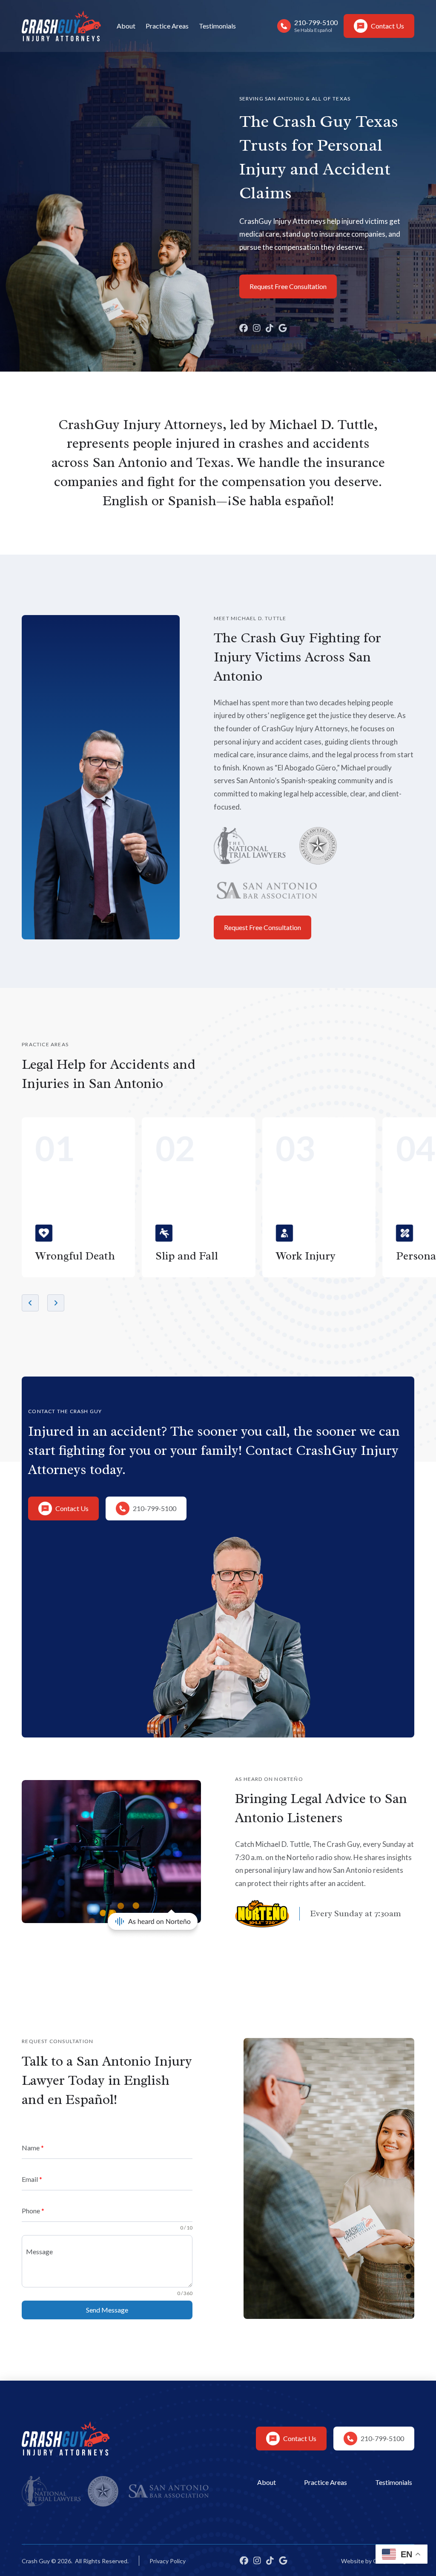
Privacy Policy (168, 2561)
